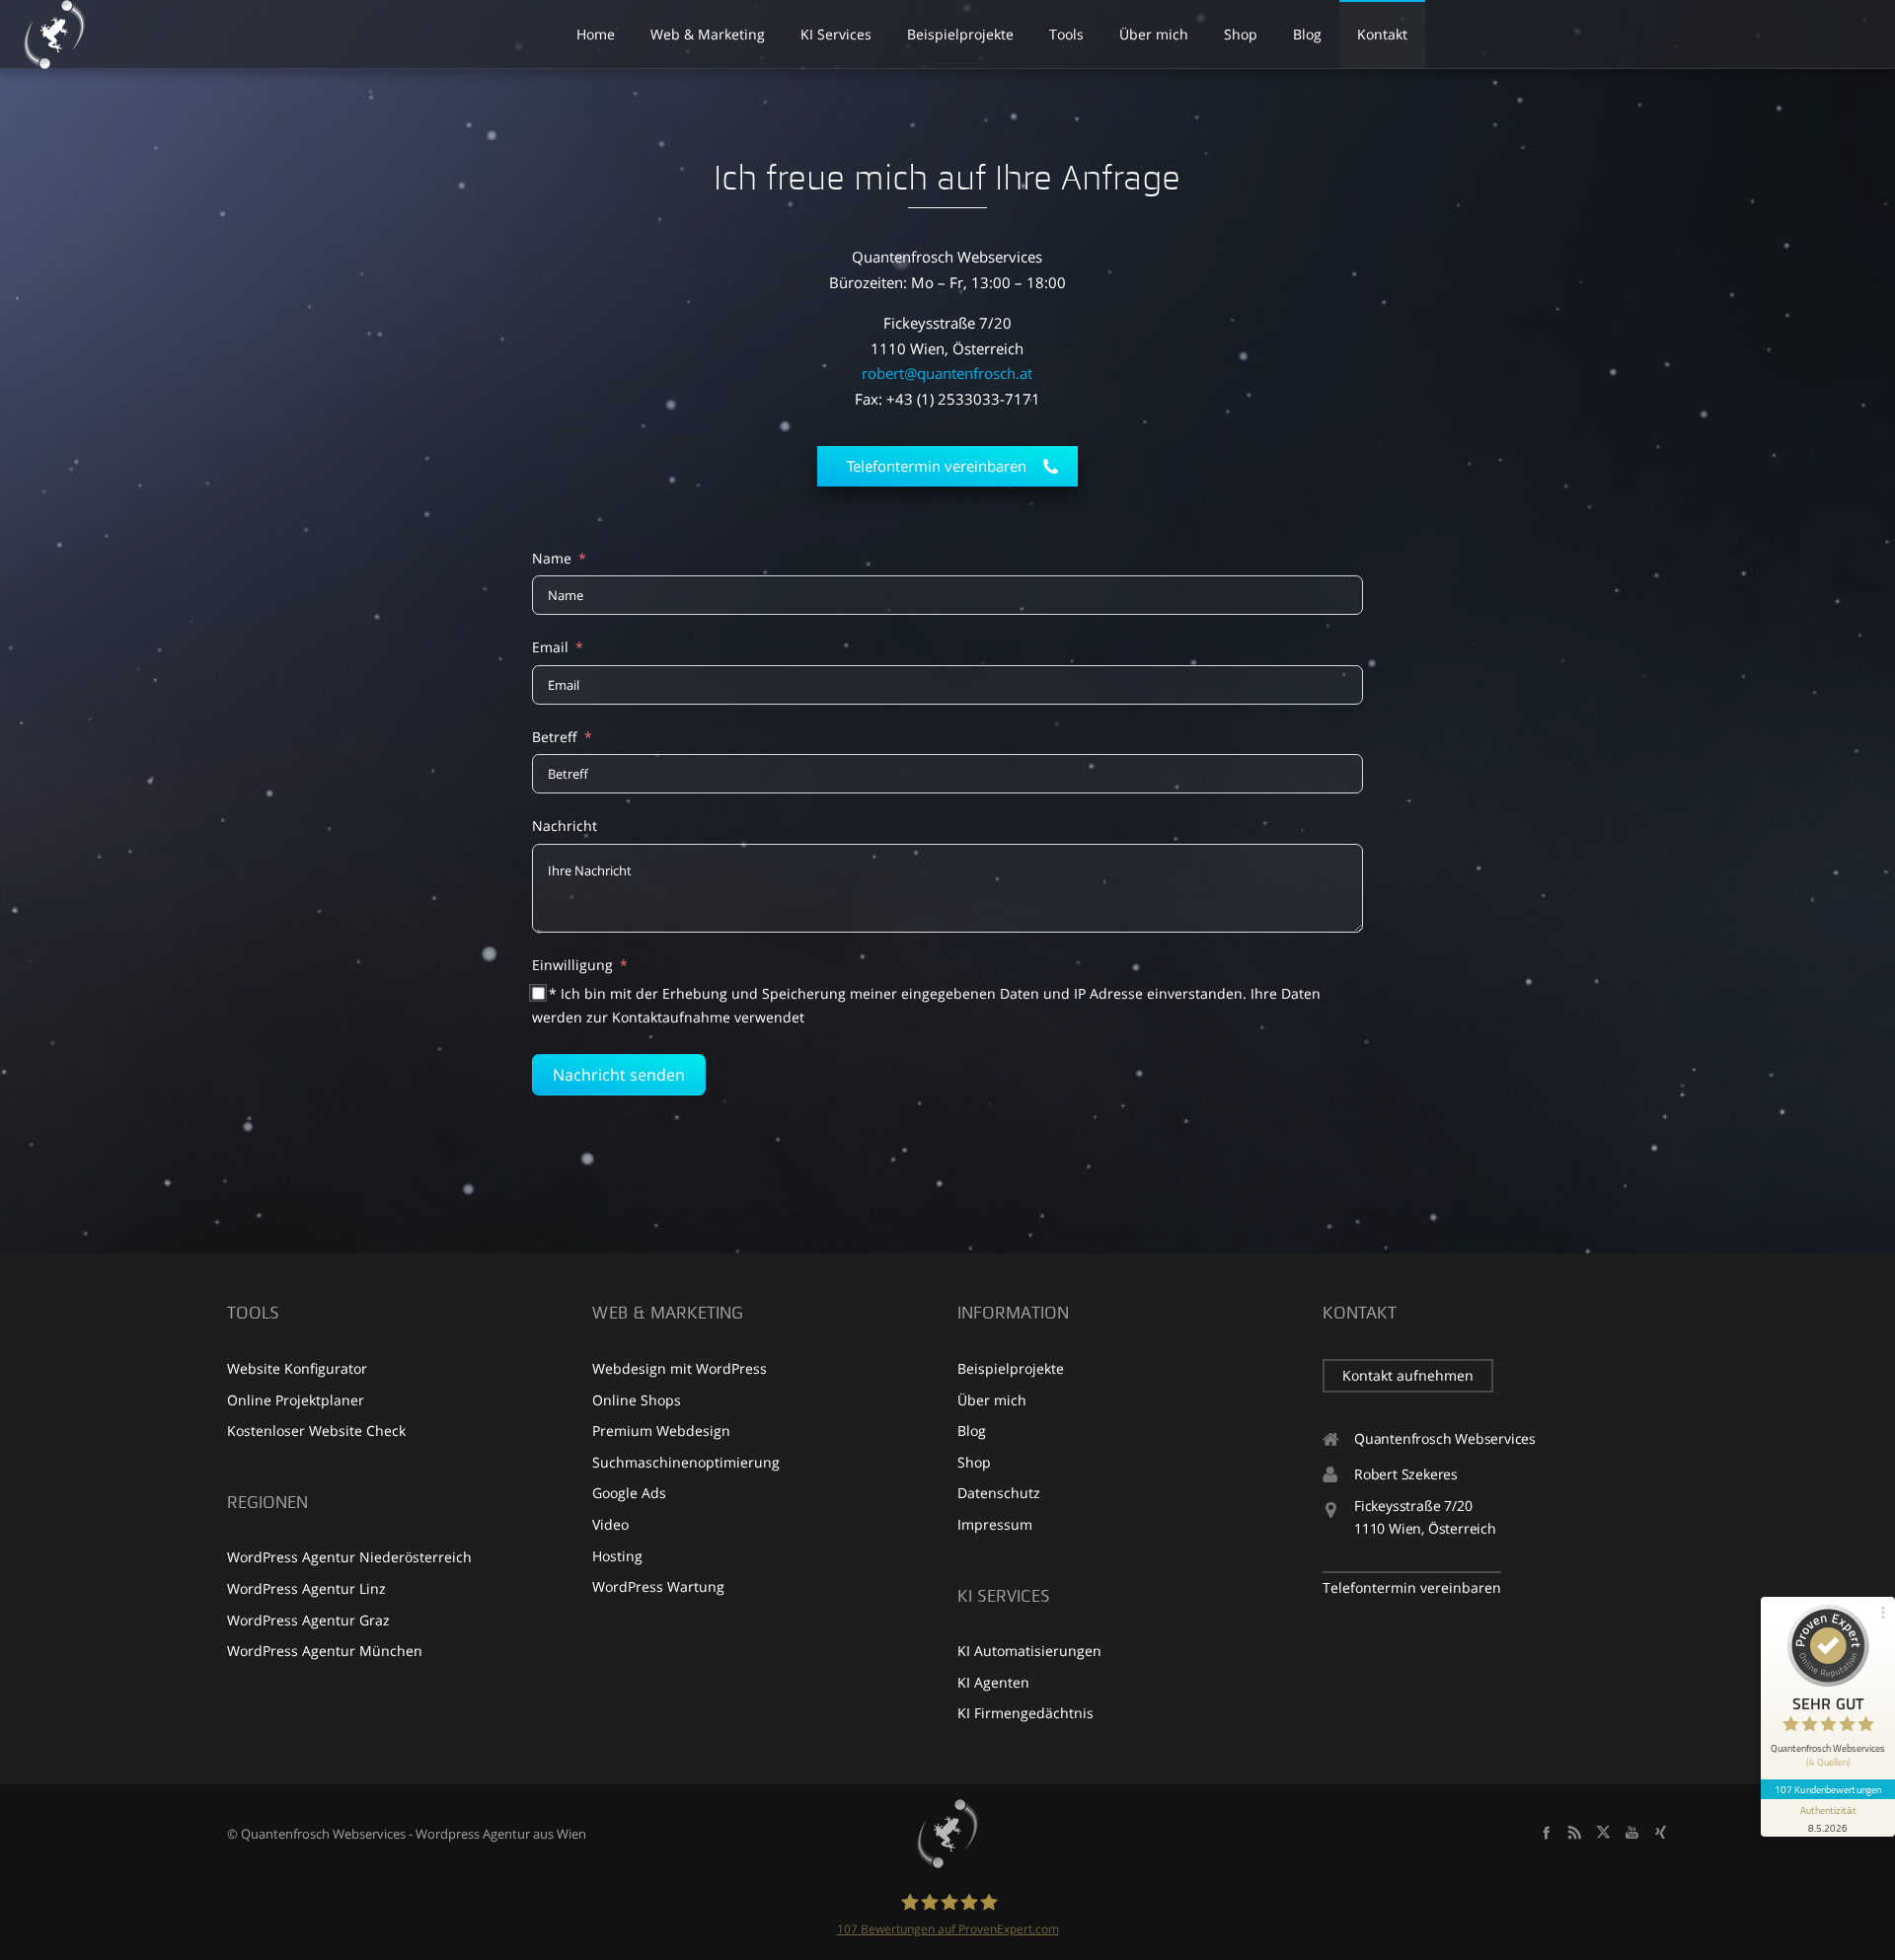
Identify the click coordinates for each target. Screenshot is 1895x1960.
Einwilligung (572, 965)
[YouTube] (1632, 1832)
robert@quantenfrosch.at (947, 373)
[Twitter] (1603, 1832)
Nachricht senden (619, 1075)
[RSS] (1575, 1832)
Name (552, 558)
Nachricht (565, 826)
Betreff (555, 737)
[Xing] (1661, 1832)
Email (550, 647)
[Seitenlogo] (54, 35)
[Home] (947, 1834)
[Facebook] (1546, 1832)
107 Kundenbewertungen (1828, 1789)
